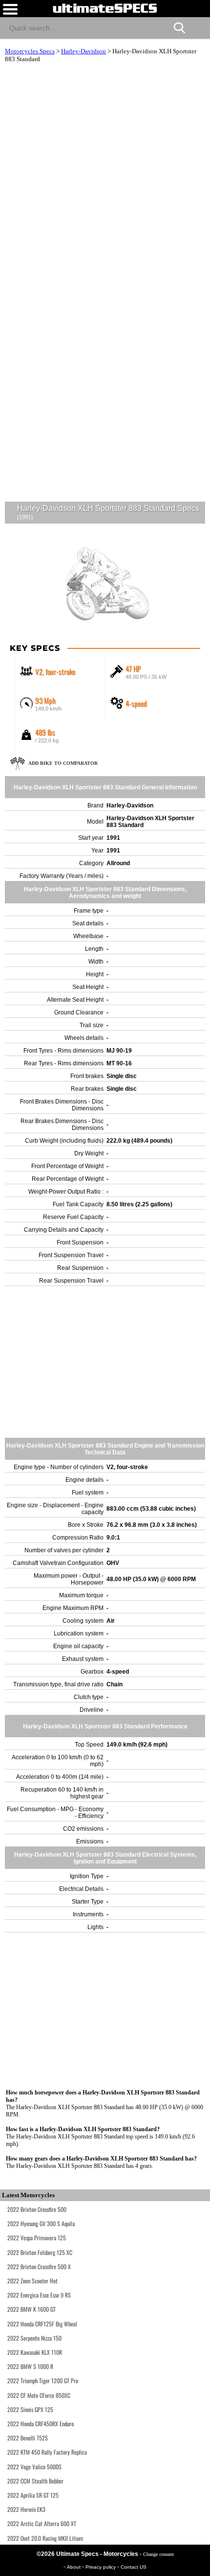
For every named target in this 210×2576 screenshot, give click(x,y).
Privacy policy (101, 2567)
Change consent (158, 2554)
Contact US (134, 2567)
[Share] (199, 26)
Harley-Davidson (84, 51)
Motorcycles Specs (30, 51)
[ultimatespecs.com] (105, 8)
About (74, 2567)
